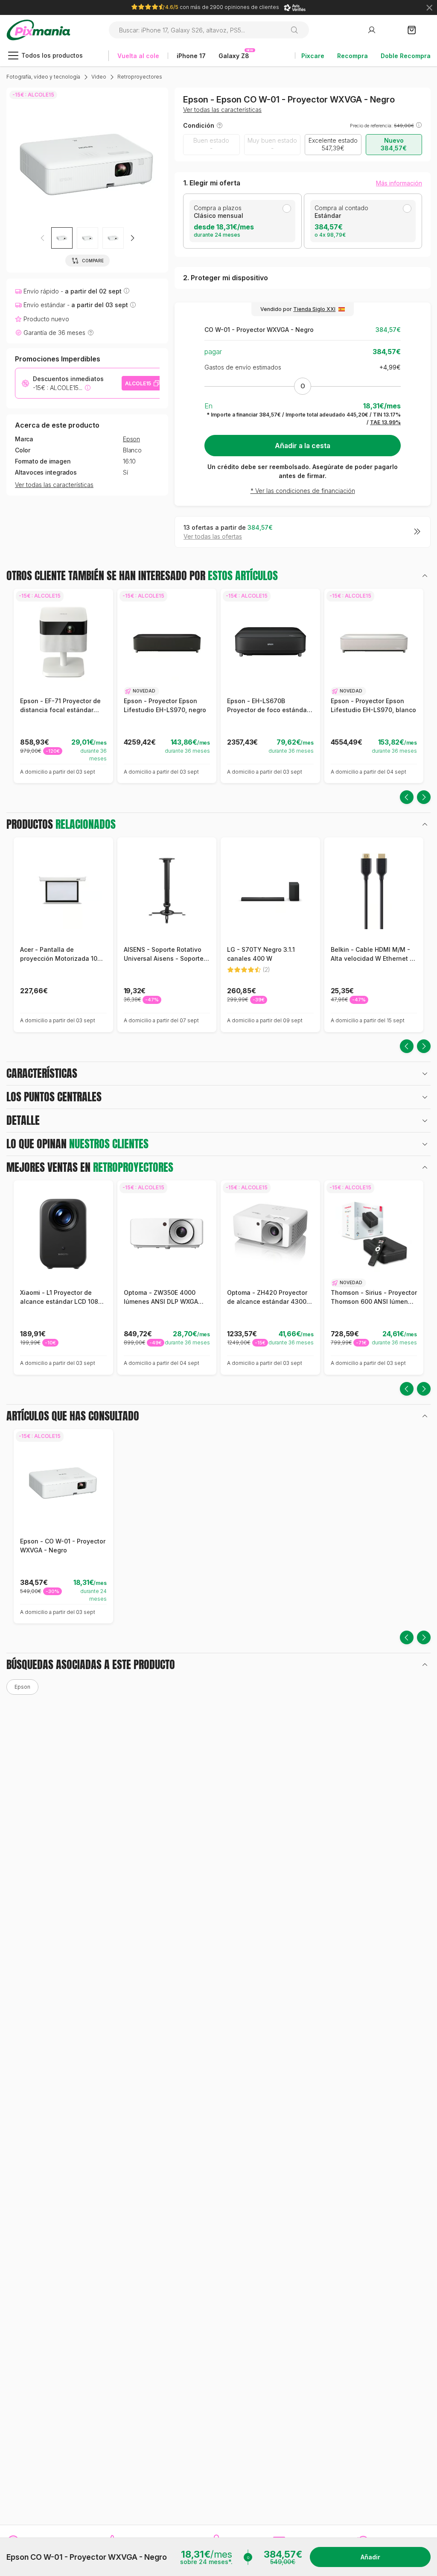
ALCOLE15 (138, 383)
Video (99, 77)
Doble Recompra (406, 56)
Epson (131, 439)
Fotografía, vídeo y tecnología (43, 77)
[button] (132, 238)
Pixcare (313, 56)
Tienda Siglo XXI (314, 309)
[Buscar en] (298, 30)
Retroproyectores (140, 77)
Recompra (353, 56)
